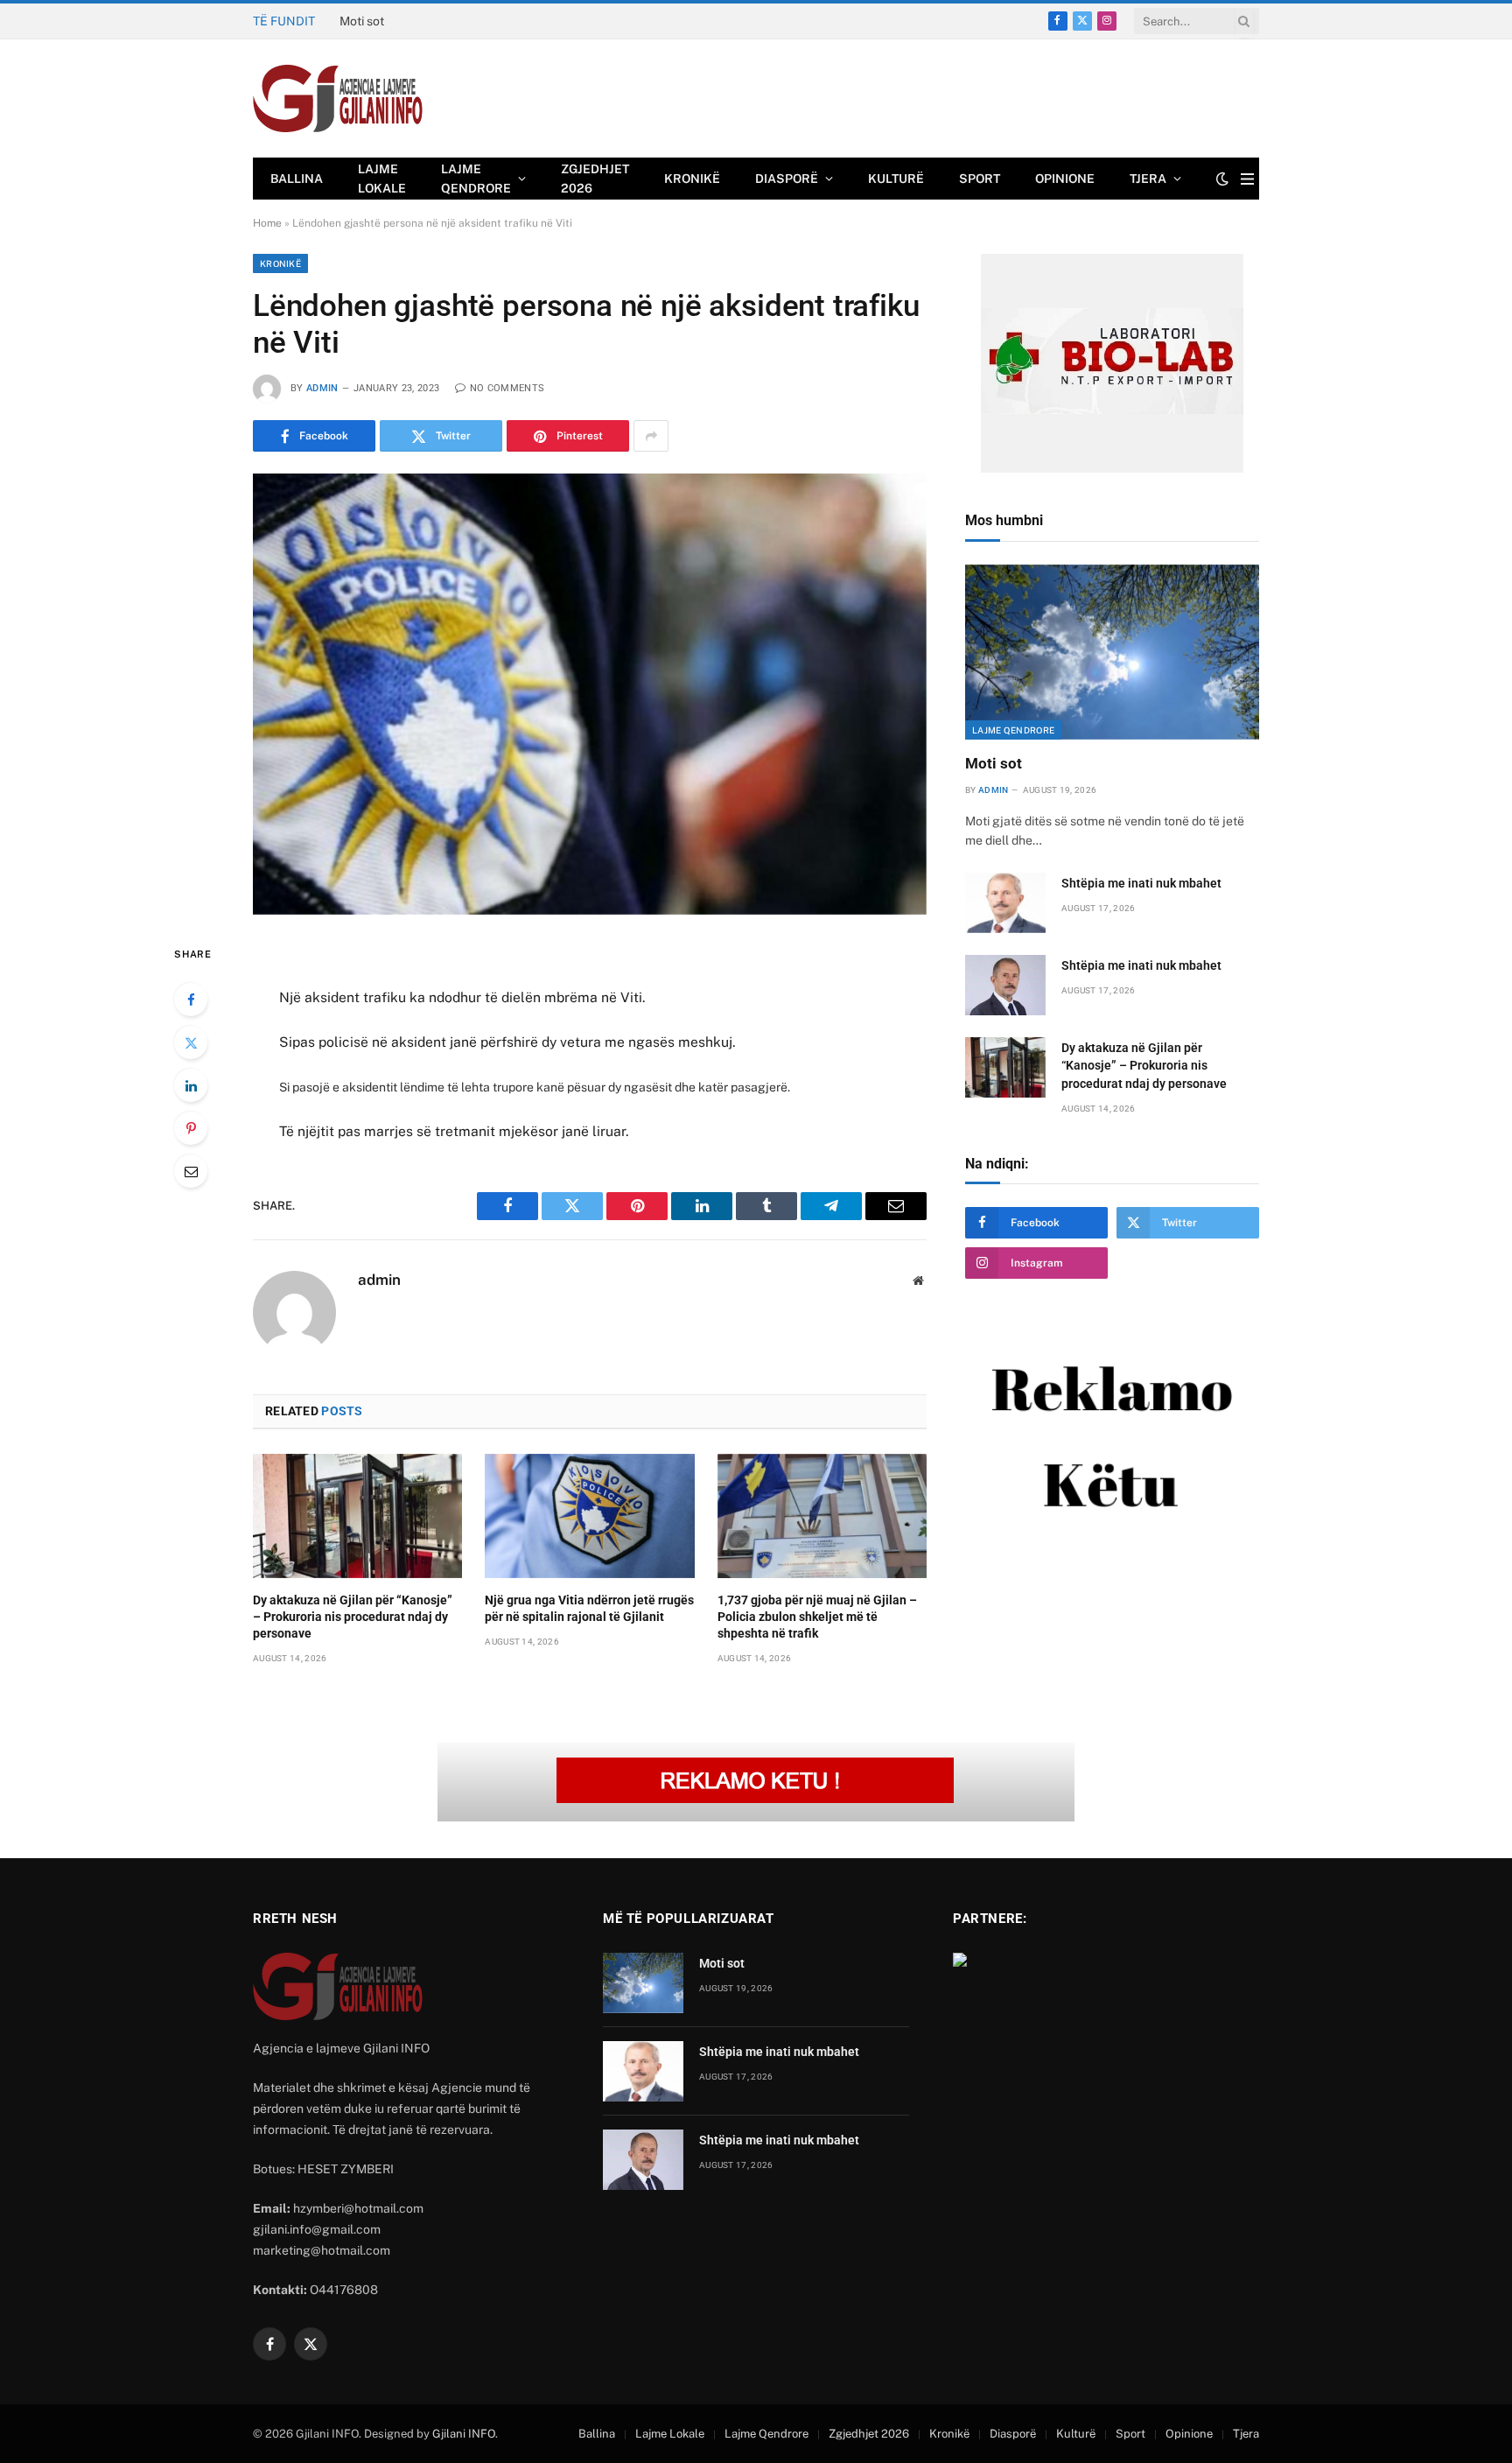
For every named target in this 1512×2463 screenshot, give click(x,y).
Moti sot (994, 763)
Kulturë (896, 179)
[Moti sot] (1112, 652)
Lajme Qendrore (476, 179)
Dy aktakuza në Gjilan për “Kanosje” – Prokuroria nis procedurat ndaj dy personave (353, 1617)
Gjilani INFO (464, 2434)
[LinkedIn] (191, 1085)
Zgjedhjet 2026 (595, 179)
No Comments (507, 388)
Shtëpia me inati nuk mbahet (419, 21)
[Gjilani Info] (338, 99)
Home (267, 223)
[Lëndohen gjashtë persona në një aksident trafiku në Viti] (590, 694)
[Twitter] (191, 1042)
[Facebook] (191, 1000)
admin (322, 388)
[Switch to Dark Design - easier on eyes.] (1222, 179)
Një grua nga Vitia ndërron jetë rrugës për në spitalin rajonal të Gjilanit (589, 1608)
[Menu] (1247, 179)
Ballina (297, 179)
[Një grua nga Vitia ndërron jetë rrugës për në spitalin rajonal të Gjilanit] (589, 1516)
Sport (980, 179)
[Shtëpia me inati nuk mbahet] (1005, 903)
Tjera (1148, 179)
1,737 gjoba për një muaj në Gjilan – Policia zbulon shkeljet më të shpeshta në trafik (817, 1617)
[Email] (191, 1171)
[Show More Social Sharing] (651, 436)
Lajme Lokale (382, 179)
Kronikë (692, 179)
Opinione (1065, 179)
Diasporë (787, 179)
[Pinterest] (191, 1128)
